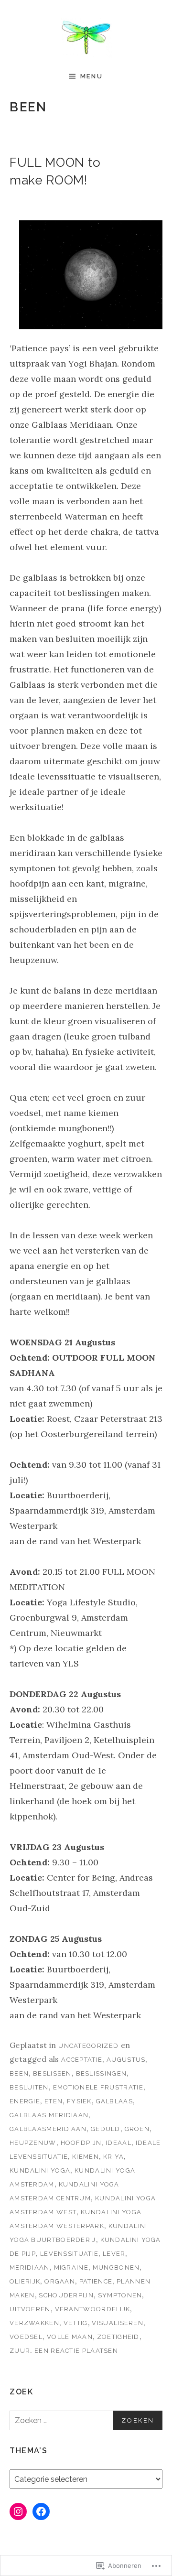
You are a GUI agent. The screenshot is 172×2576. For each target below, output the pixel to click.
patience (96, 2281)
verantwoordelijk (93, 2309)
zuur (20, 2351)
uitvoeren (30, 2309)
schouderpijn (66, 2295)
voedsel (26, 2337)
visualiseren (118, 2323)
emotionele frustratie (98, 2087)
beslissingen (102, 2073)
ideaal (118, 2143)
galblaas (114, 2101)
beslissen (52, 2073)
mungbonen (116, 2268)
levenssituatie (69, 2254)
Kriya (114, 2157)
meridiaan (30, 2268)
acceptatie (82, 2060)
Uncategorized (88, 2046)
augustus (126, 2060)
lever (114, 2254)
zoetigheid (118, 2337)
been (19, 2073)
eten (54, 2101)
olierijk (25, 2281)
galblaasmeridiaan (48, 2129)
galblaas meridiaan (49, 2115)
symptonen (120, 2295)
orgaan (60, 2281)
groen (137, 2129)
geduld (106, 2129)
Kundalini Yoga (40, 2170)
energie (25, 2101)
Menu (91, 76)
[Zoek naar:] (86, 2420)
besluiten (29, 2087)
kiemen (86, 2157)
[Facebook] (41, 2511)
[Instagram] (18, 2511)
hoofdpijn (81, 2143)
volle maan (70, 2337)
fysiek (79, 2101)
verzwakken (34, 2323)
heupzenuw (33, 2143)
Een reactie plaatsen (76, 2351)
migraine (71, 2268)
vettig (76, 2323)
